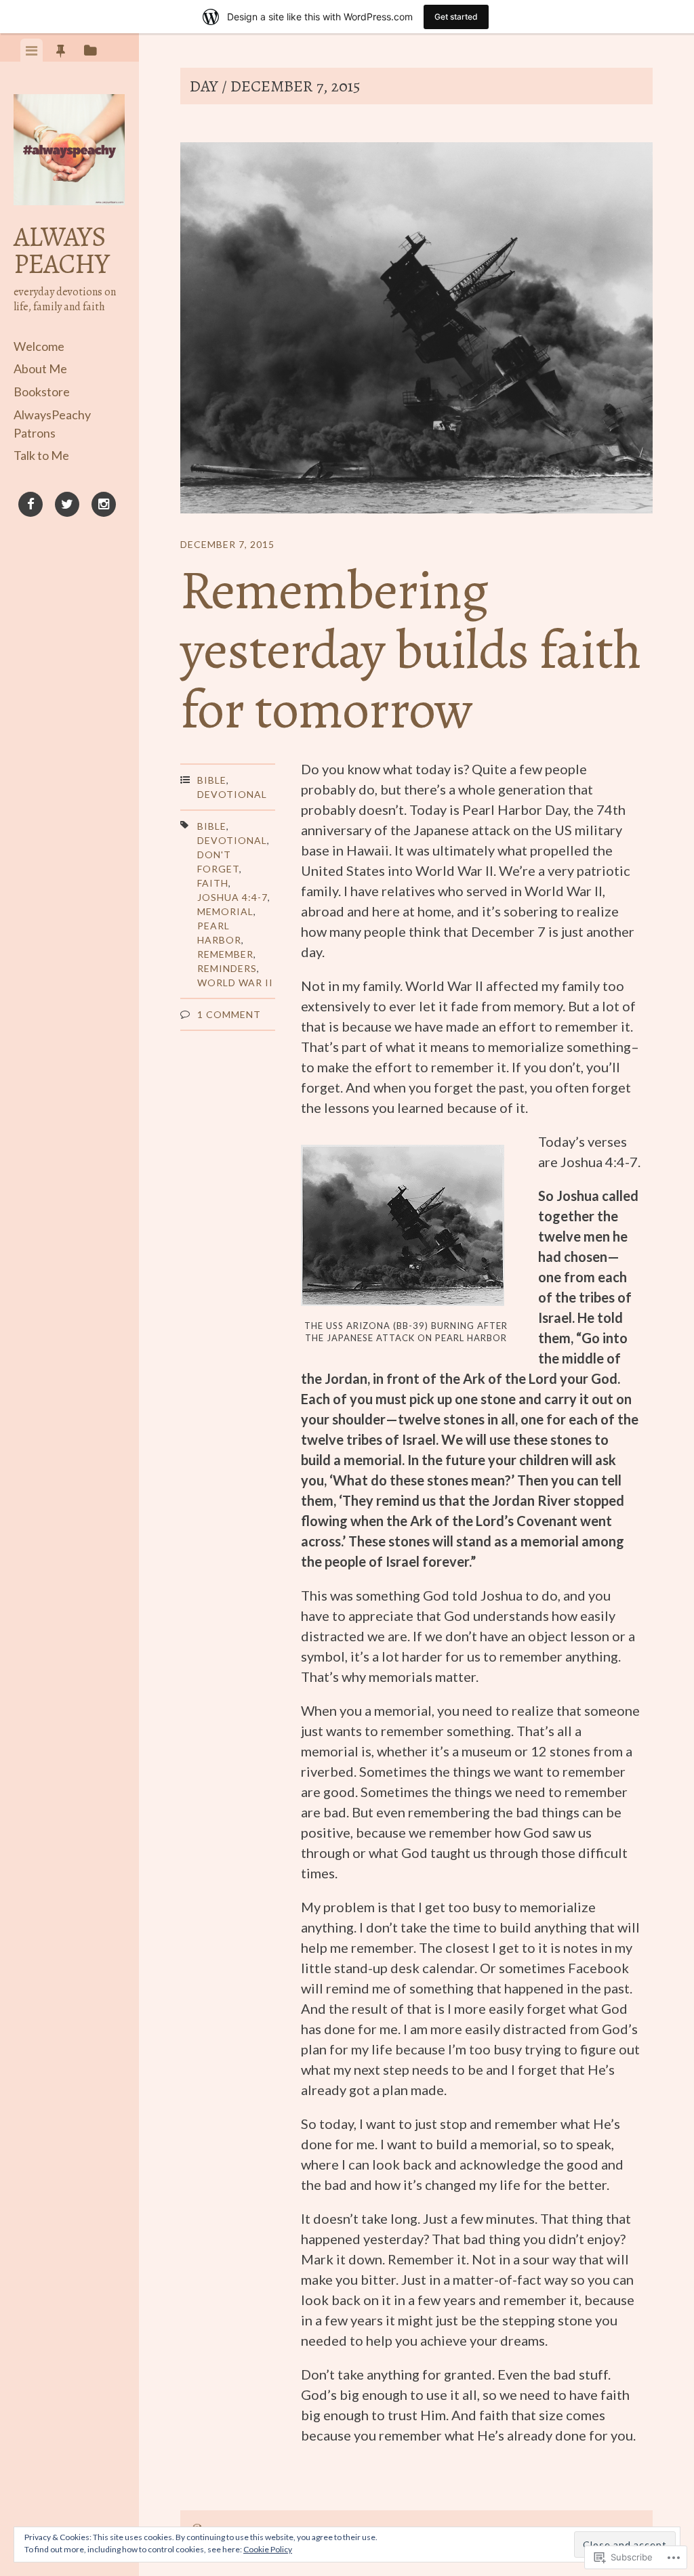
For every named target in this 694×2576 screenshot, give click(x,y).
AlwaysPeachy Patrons (52, 424)
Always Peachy (61, 250)
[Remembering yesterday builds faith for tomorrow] (416, 330)
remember (225, 954)
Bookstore (42, 392)
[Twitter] (67, 507)
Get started (456, 17)
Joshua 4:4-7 (232, 897)
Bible (212, 780)
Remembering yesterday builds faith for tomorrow (411, 650)
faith (213, 883)
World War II (235, 983)
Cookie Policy (268, 2549)
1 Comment (229, 1014)
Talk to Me (41, 455)
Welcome (39, 346)
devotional (232, 840)
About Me (40, 368)
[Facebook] (30, 507)
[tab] (32, 50)
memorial (225, 911)
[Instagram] (104, 507)
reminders (227, 968)
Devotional (232, 794)
